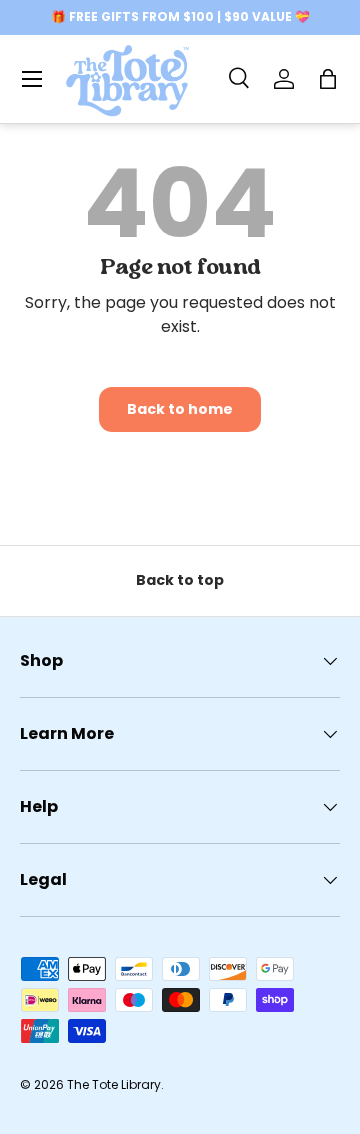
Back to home (180, 409)
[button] (328, 79)
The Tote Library (114, 1084)
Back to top (180, 580)
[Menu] (32, 79)
